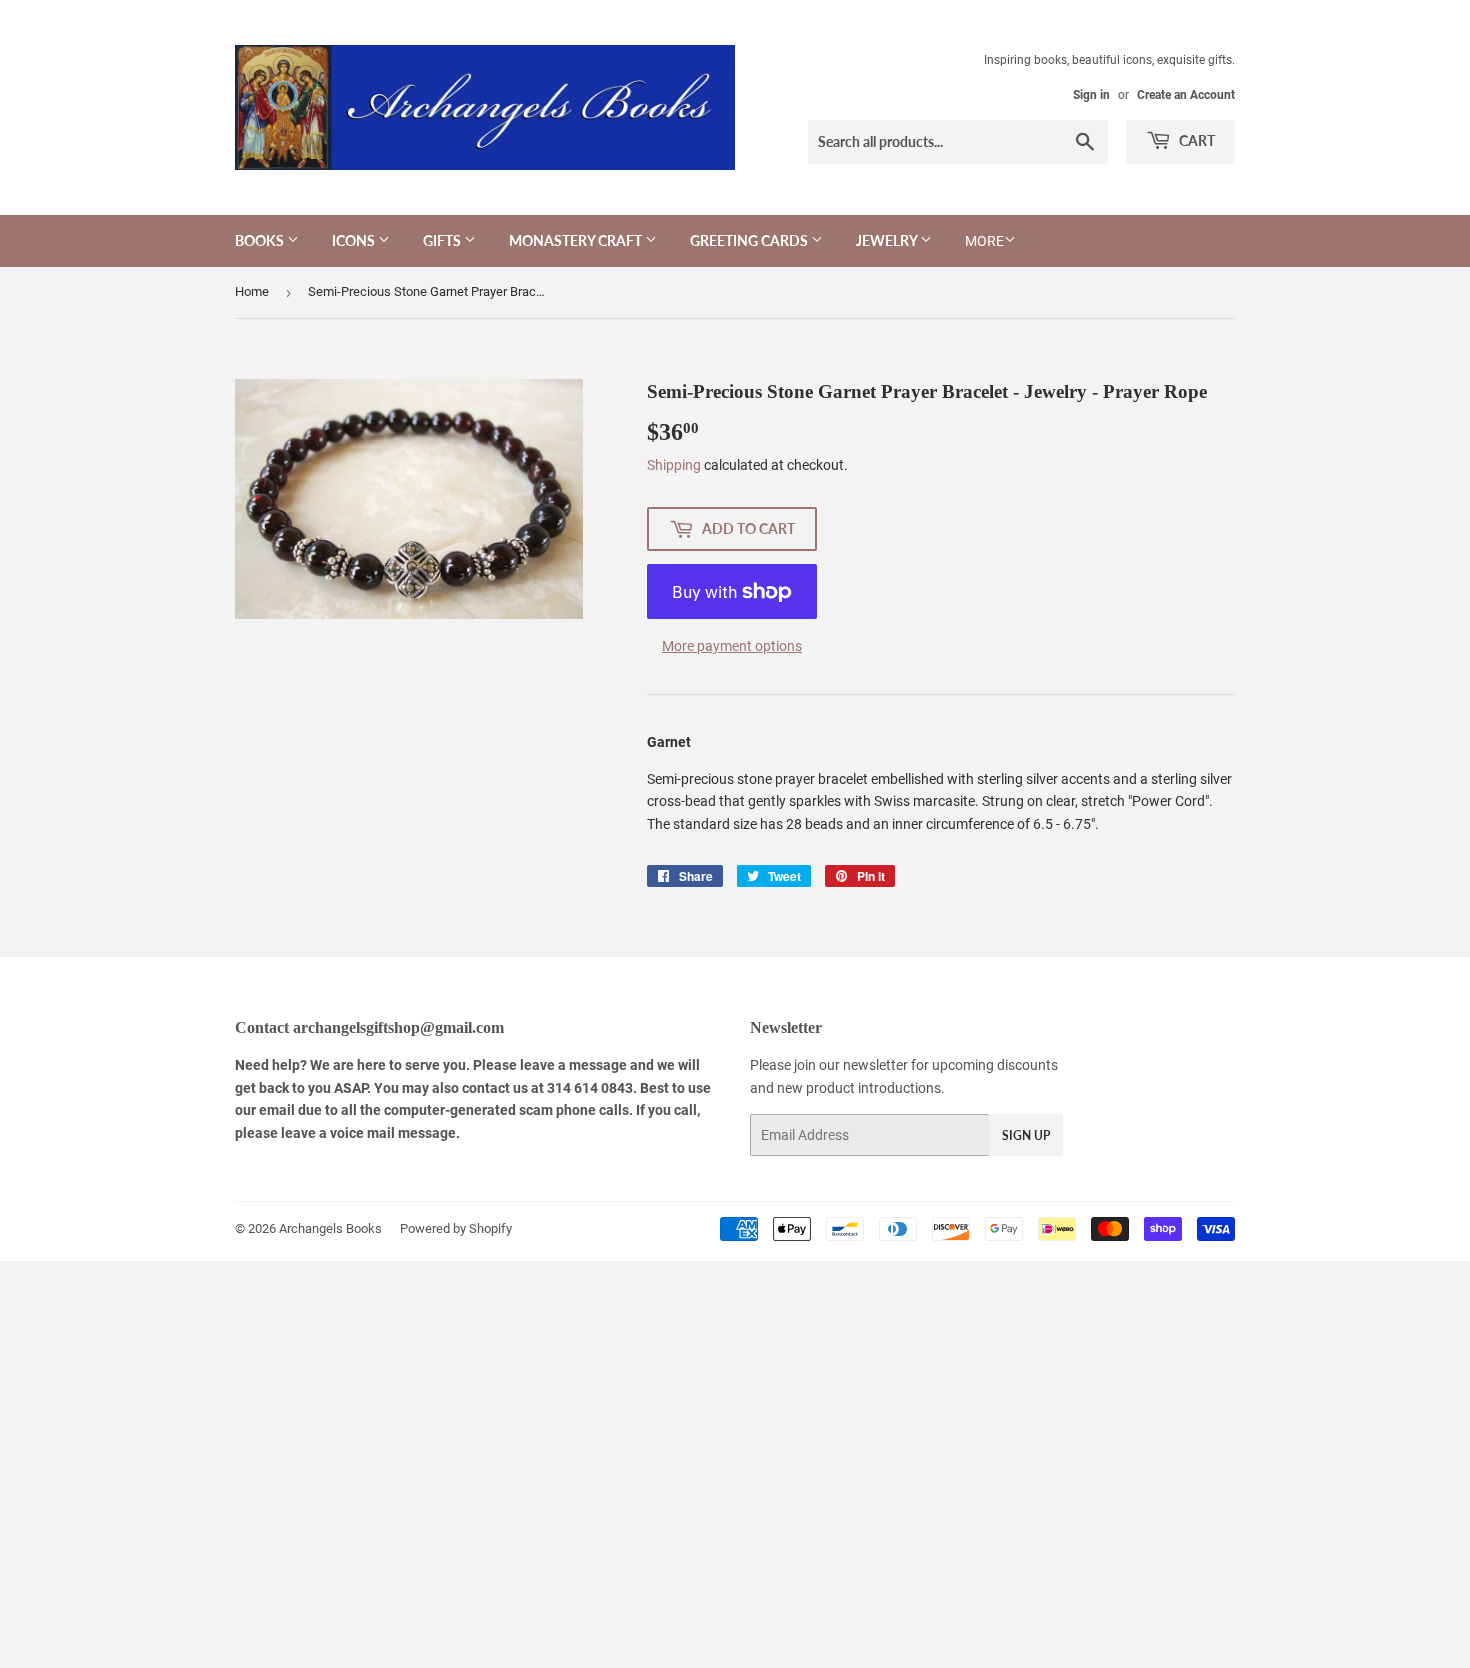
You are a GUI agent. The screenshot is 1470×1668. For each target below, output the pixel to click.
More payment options (732, 646)
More (984, 241)
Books (261, 240)
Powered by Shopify (456, 1228)
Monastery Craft (577, 240)
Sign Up (1026, 1135)
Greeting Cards (750, 240)
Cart (1195, 140)
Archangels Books (330, 1228)
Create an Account (1186, 95)
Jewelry (888, 240)
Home (252, 291)
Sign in (1091, 95)
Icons (355, 240)
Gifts (443, 240)
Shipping (674, 465)
